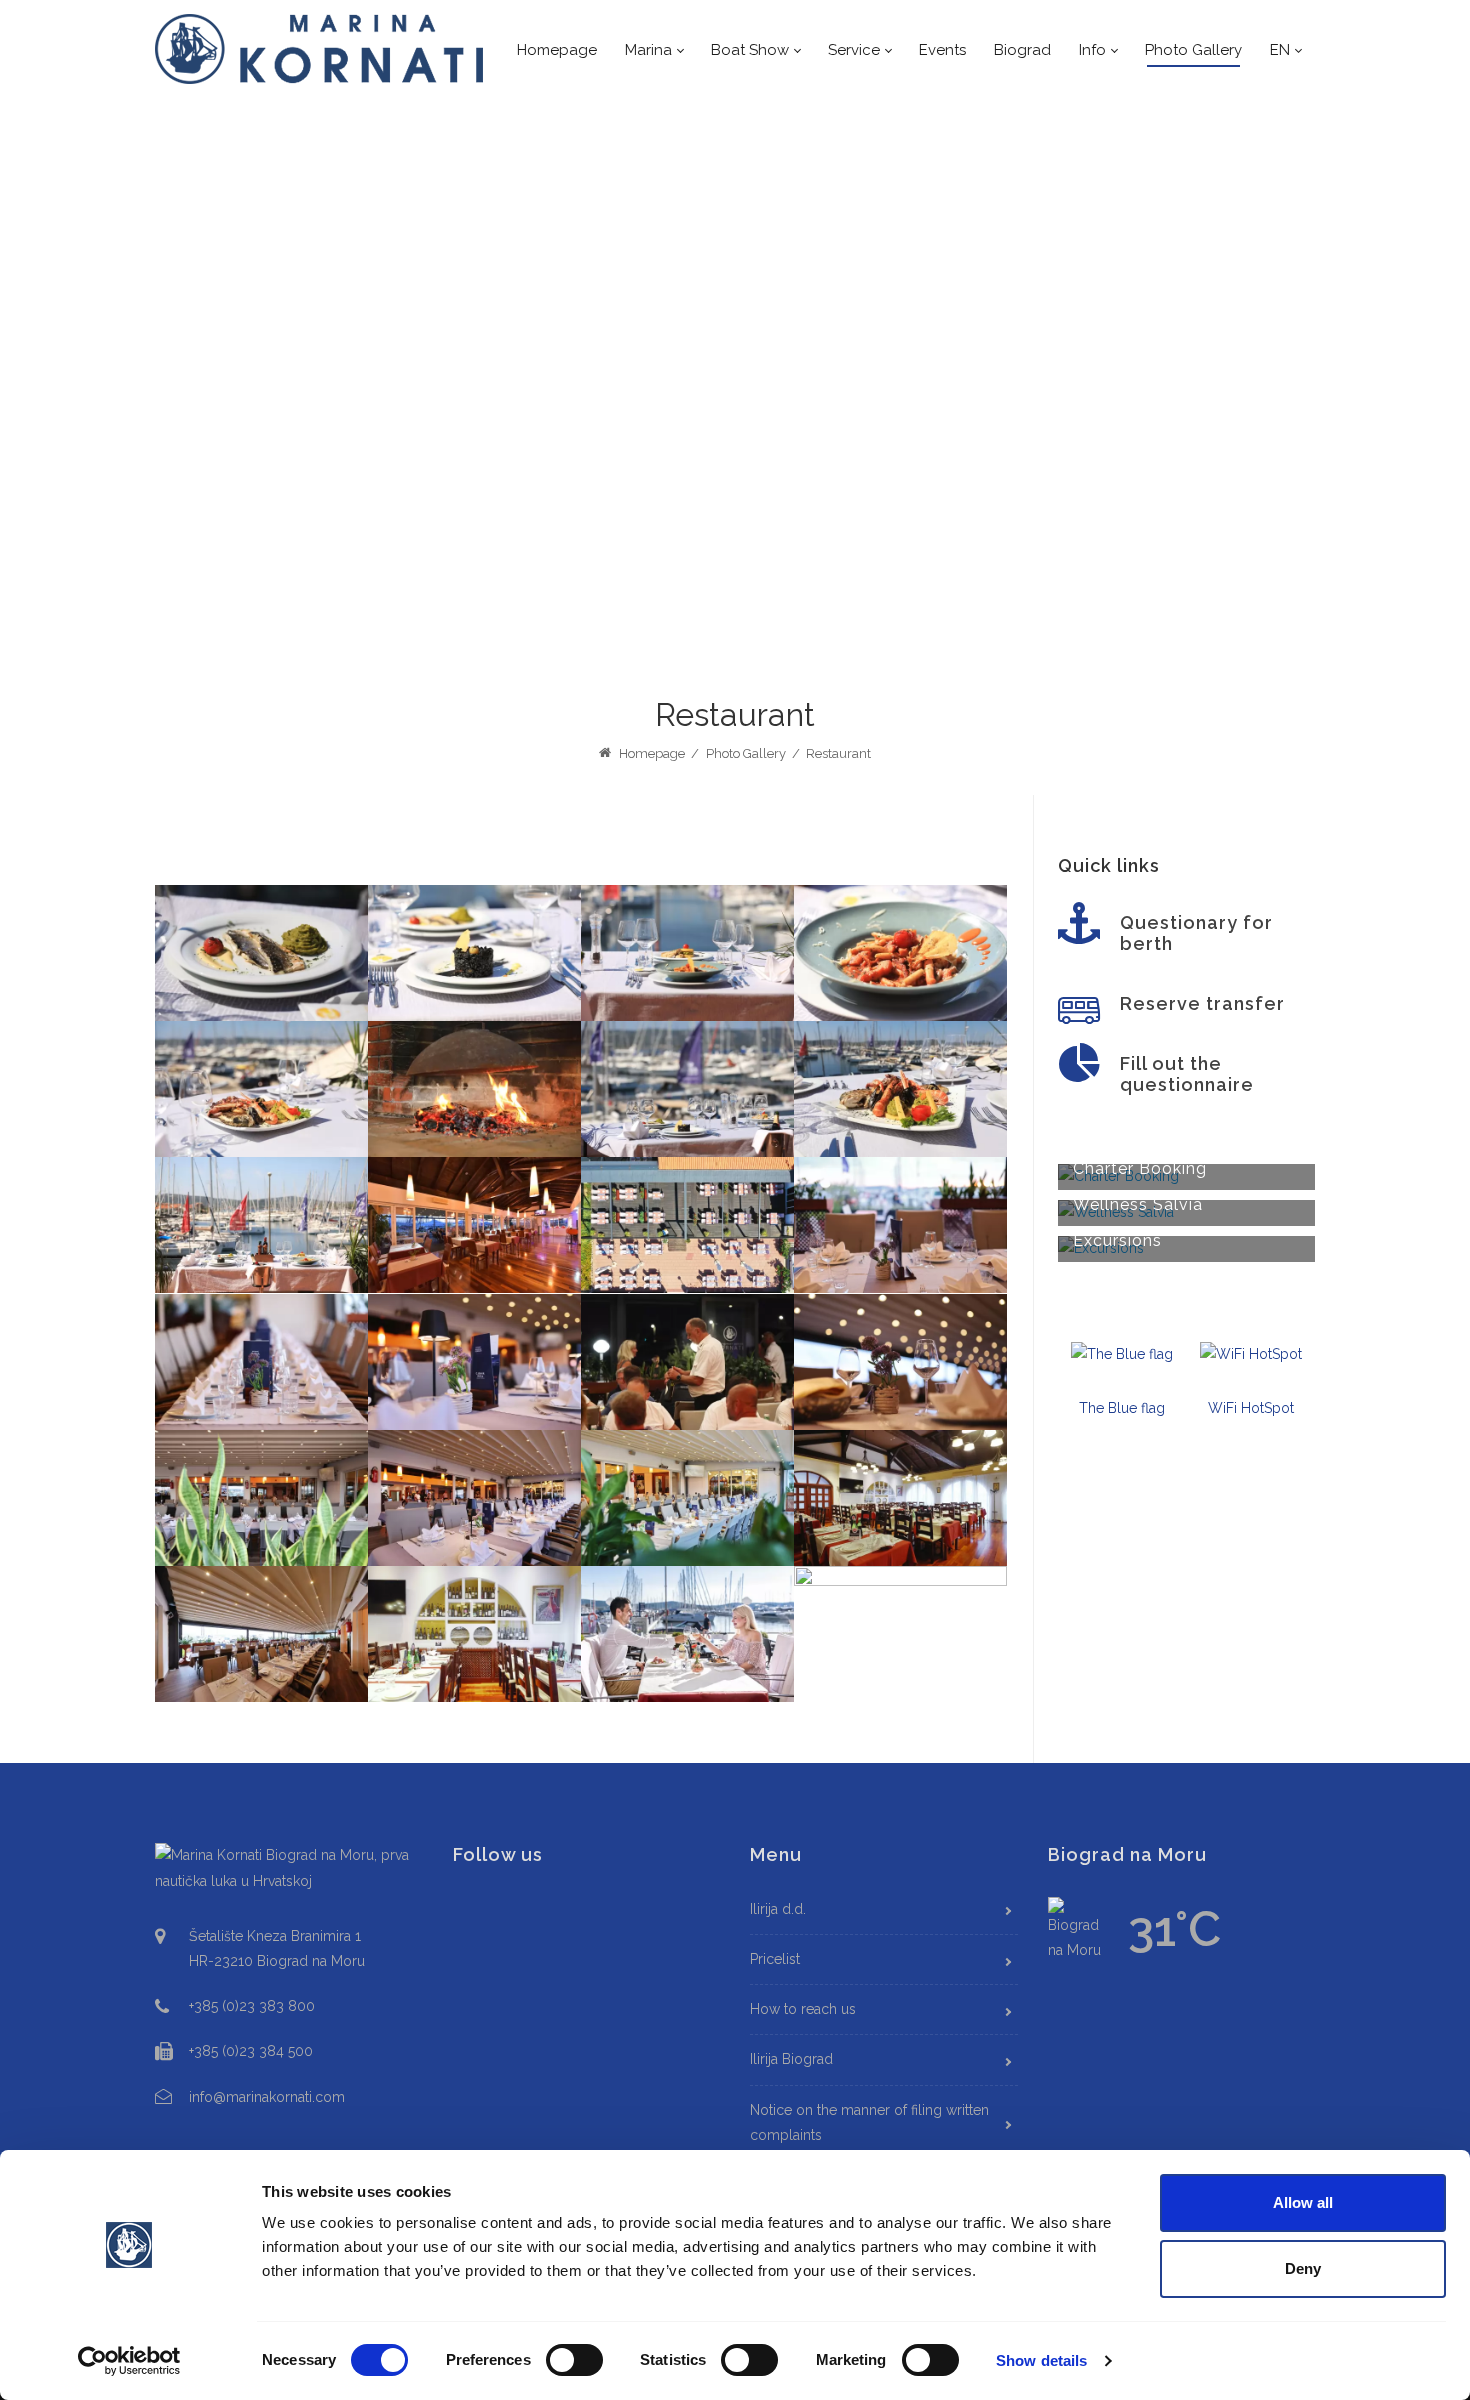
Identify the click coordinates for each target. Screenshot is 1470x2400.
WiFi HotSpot (1251, 1408)
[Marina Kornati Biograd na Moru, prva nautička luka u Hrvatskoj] (320, 49)
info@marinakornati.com (267, 2097)
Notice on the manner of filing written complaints (869, 2122)
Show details (1041, 2360)
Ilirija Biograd (791, 2059)
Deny (1303, 2268)
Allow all (1303, 2202)
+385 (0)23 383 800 (252, 2006)
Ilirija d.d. (778, 1909)
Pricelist (775, 1959)
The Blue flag (1122, 1408)
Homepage (650, 753)
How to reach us (803, 2009)
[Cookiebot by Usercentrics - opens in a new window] (129, 2361)
